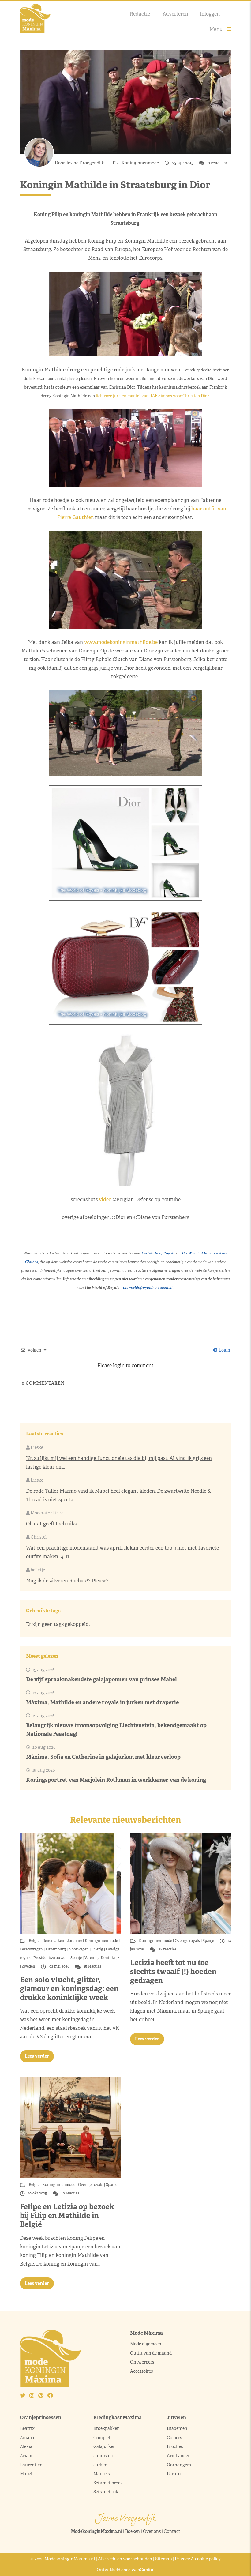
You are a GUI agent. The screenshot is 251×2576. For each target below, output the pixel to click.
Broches (175, 2446)
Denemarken (53, 1941)
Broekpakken (107, 2428)
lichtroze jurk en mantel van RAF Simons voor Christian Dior (152, 396)
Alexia (26, 2446)
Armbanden (179, 2456)
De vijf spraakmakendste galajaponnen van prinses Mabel (101, 1679)
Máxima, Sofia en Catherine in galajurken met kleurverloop (103, 1757)
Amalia (27, 2438)
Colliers (174, 2438)
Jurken (100, 2465)
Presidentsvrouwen (51, 1958)
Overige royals (187, 1941)
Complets (103, 2438)
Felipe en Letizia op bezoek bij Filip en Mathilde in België (67, 2215)
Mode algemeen (146, 2344)
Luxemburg (56, 1949)
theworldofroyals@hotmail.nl (148, 1287)
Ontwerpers (142, 2362)
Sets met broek (108, 2483)
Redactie (140, 14)
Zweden (28, 1966)
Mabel (26, 2474)
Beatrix (27, 2428)
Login (224, 1350)
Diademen (178, 2428)
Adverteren (175, 14)
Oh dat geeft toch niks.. (52, 1524)
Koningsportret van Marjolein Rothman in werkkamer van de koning (116, 1780)
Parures (174, 2474)
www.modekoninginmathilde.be (121, 642)
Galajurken (105, 2446)
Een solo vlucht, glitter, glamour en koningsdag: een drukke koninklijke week (69, 1989)
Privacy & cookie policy (198, 2559)
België (35, 1941)
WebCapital (143, 2570)
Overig (97, 1949)
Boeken (133, 2531)
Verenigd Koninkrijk (102, 1958)
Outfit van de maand (151, 2353)
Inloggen (210, 14)
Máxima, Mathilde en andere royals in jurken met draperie (102, 1702)
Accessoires (141, 2371)
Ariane (27, 2456)
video (105, 1200)
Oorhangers (179, 2465)
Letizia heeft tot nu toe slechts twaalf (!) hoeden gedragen (173, 1971)
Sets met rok (106, 2492)
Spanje (76, 1958)
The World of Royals (158, 1253)
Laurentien (31, 2465)
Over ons (152, 2531)
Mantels (101, 2474)
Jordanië (75, 1941)
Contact (172, 2531)
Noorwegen (79, 1949)
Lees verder (37, 2056)
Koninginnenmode (141, 163)
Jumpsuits (104, 2456)
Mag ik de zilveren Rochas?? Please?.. (68, 1581)
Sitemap (163, 2559)
